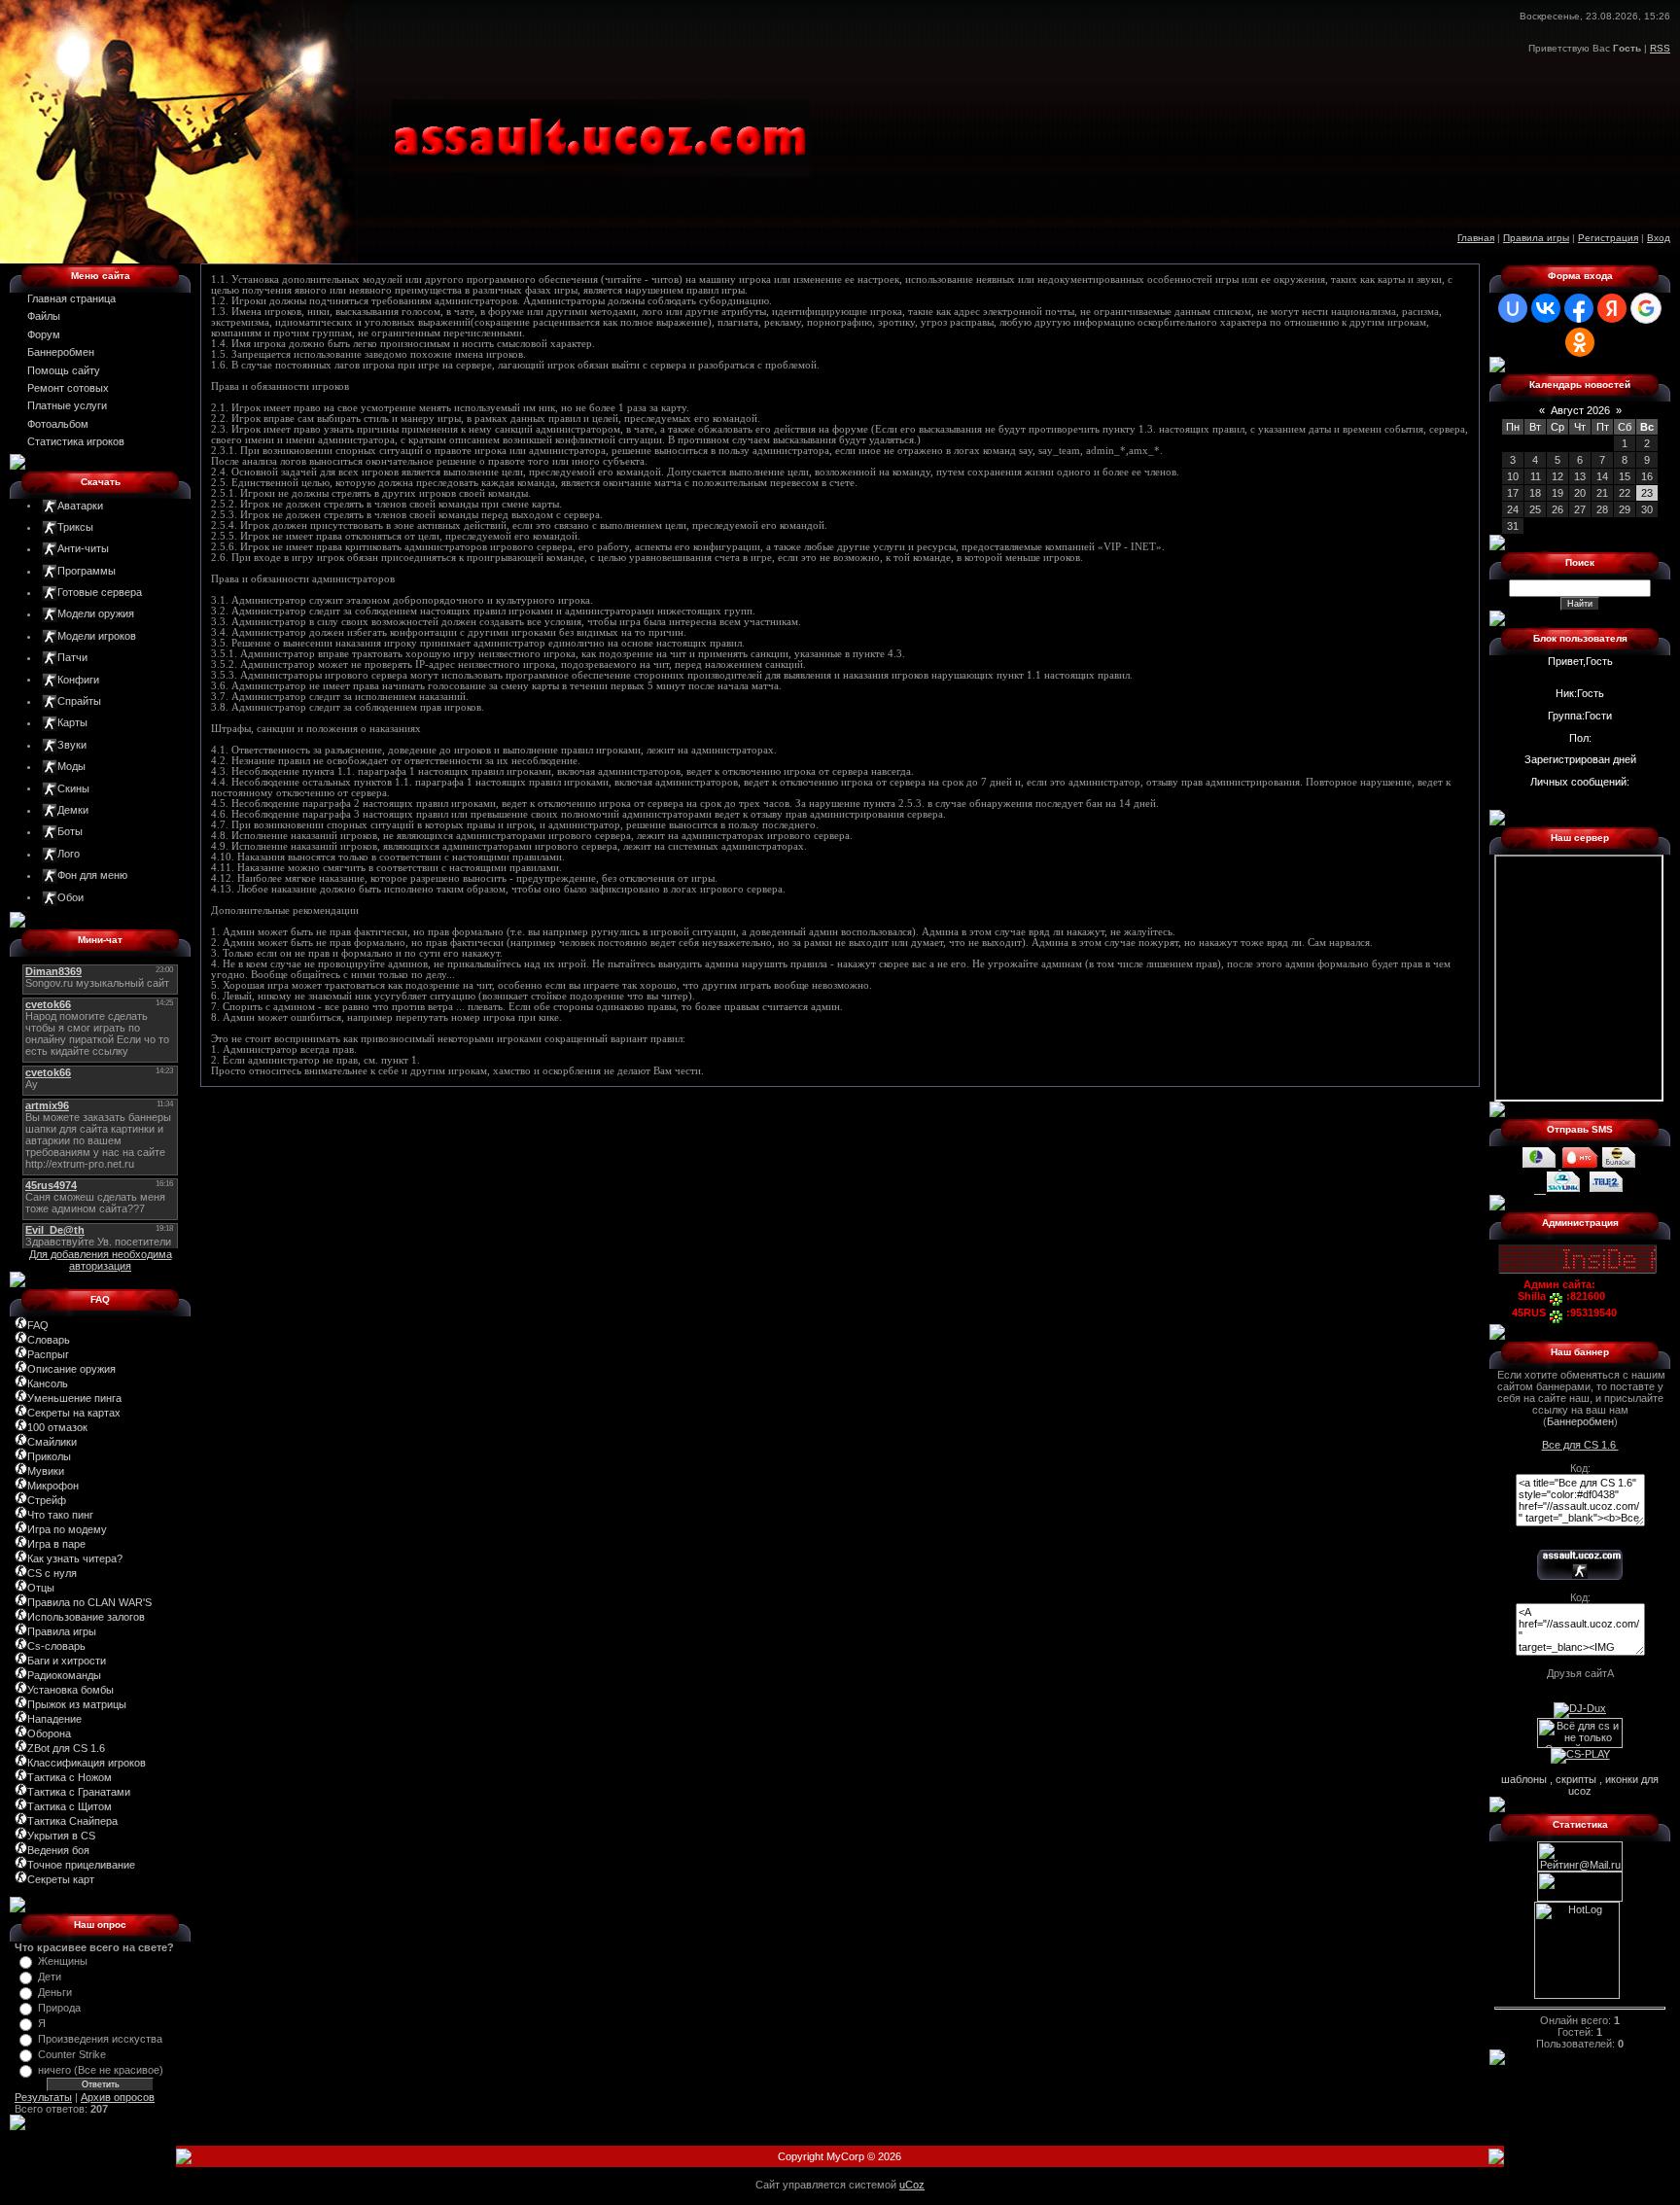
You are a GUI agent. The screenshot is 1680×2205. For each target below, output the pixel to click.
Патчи (72, 657)
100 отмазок (57, 1427)
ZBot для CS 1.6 (66, 1748)
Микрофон (53, 1486)
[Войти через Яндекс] (1612, 308)
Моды (71, 766)
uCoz (912, 2185)
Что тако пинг (60, 1515)
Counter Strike (72, 2054)
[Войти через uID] (1513, 308)
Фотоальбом (58, 424)
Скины (73, 787)
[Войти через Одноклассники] (1580, 342)
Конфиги (78, 679)
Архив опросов (118, 2097)
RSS (1660, 48)
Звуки (72, 745)
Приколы (49, 1456)
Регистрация (1608, 238)
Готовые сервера (100, 592)
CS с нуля (52, 1573)
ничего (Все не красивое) (101, 2070)
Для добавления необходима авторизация (101, 1260)
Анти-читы (83, 548)
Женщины (63, 1961)
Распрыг (48, 1354)
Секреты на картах (74, 1413)
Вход (1659, 238)
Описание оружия (71, 1369)
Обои (70, 896)
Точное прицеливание (81, 1865)
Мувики (46, 1471)
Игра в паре (56, 1544)
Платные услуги (67, 405)
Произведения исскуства (100, 2039)
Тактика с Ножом (70, 1777)
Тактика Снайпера (72, 1821)
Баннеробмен (61, 352)
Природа (59, 2008)
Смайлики (52, 1442)
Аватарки (80, 505)
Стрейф (47, 1500)
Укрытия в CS (61, 1836)
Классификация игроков (87, 1763)
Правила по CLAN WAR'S (89, 1602)
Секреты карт (61, 1879)
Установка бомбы (70, 1690)
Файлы (44, 316)
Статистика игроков (76, 441)
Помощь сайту (64, 370)
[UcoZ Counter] (1580, 1898)
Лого (69, 854)
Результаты (43, 2097)
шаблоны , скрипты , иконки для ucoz (1580, 1785)
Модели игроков (97, 636)
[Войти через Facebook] (1579, 308)
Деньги (55, 1992)
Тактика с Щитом (70, 1806)
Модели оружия (96, 613)
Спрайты (79, 701)
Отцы (41, 1588)
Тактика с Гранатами (79, 1792)
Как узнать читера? (75, 1558)
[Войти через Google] (1646, 308)
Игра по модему (67, 1529)
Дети (50, 1977)
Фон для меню (92, 875)
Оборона (49, 1733)
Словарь (49, 1340)
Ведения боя (58, 1850)
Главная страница (71, 298)
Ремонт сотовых (68, 388)
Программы (87, 571)
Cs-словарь (56, 1646)
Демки (73, 810)
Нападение (54, 1719)
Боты (70, 831)
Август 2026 (1580, 410)
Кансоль (48, 1383)
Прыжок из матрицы (77, 1704)
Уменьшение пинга (74, 1398)
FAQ (38, 1325)
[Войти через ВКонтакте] (1546, 308)
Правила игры (1536, 238)
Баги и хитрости (67, 1661)
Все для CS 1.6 (1580, 1445)
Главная (1476, 238)
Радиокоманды (64, 1675)
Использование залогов (86, 1617)
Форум (44, 334)
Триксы (75, 527)
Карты (72, 722)
